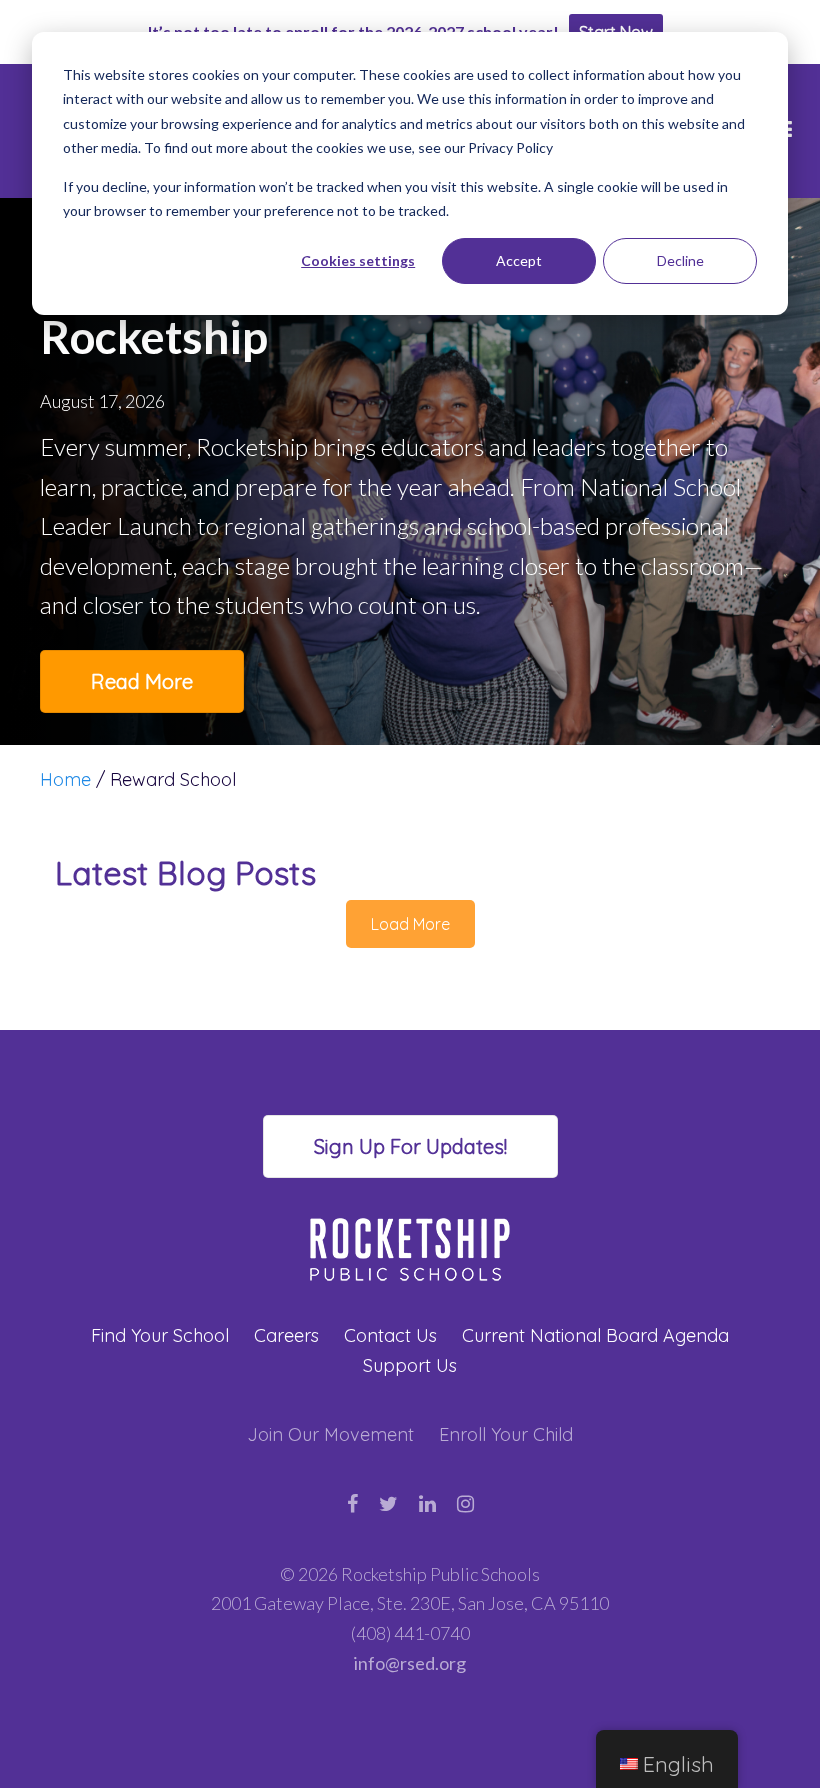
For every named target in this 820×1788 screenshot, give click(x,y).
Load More (410, 924)
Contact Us (390, 1335)
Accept (519, 260)
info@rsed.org (410, 1663)
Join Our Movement (330, 1434)
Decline (680, 260)
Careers (286, 1335)
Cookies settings (358, 260)
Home (65, 779)
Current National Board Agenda (595, 1335)
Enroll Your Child (506, 1434)
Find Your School (160, 1335)
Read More (142, 681)
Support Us (410, 1365)
